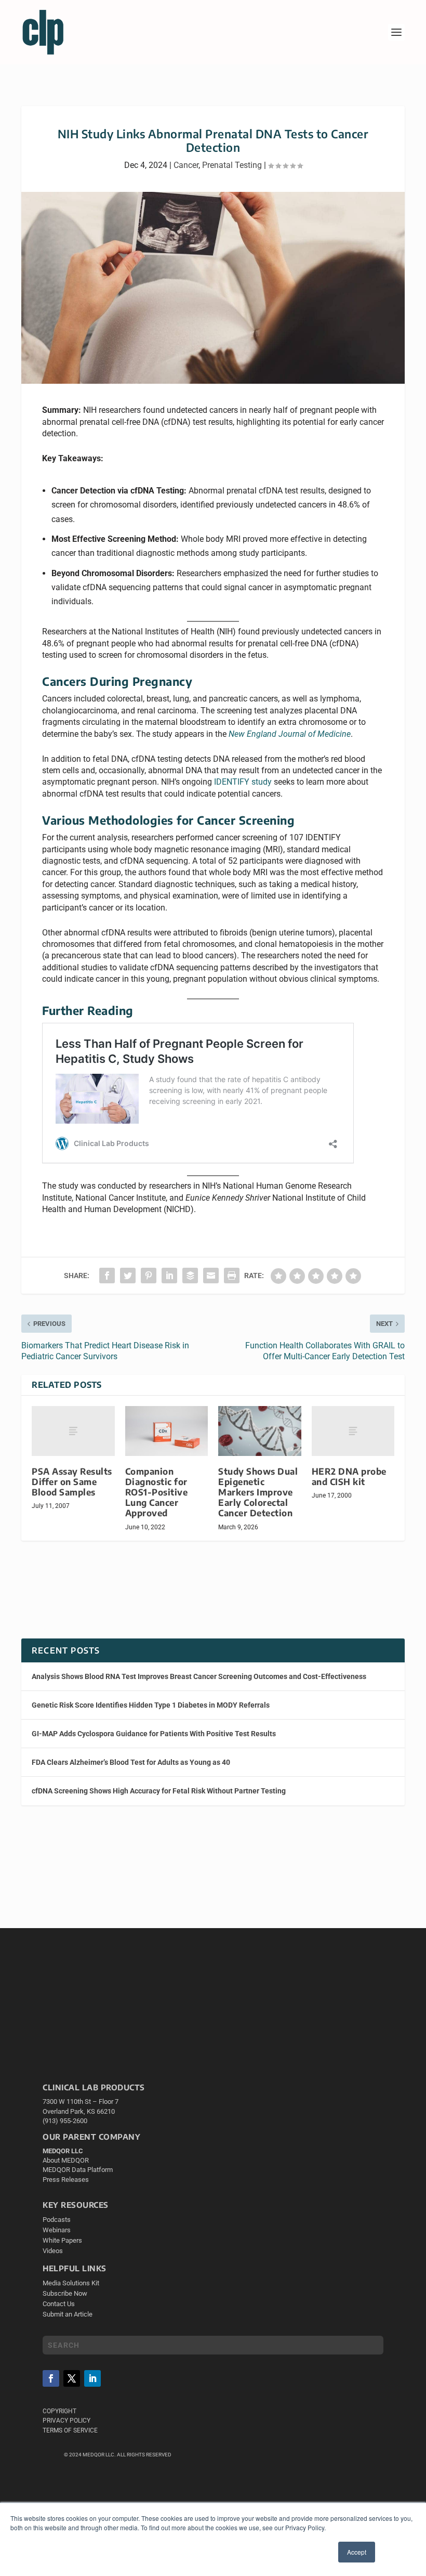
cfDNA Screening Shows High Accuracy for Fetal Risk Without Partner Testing (159, 1791)
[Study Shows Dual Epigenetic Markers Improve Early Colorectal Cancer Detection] (260, 1431)
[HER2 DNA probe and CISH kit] (353, 1431)
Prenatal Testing (232, 165)
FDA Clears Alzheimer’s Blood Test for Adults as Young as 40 (131, 1762)
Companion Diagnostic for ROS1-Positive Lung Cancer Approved (157, 1492)
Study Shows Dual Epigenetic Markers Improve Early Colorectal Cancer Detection (258, 1492)
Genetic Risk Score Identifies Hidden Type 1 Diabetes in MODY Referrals (151, 1705)
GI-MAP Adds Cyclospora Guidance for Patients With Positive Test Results (154, 1734)
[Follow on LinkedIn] (92, 2378)
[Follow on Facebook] (51, 2378)
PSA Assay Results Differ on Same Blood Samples (72, 1482)
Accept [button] (357, 2552)
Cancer (186, 165)
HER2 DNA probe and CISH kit (349, 1476)
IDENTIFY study (243, 782)
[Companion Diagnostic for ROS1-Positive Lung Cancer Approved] (167, 1431)
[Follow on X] (72, 2378)
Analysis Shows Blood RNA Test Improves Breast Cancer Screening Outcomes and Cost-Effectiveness (199, 1676)
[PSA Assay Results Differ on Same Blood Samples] (73, 1431)
